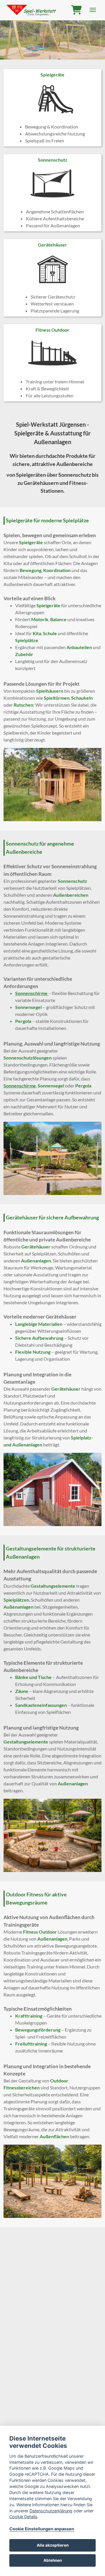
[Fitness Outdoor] (52, 363)
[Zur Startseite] (32, 10)
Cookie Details (23, 2517)
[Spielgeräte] (52, 108)
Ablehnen (53, 2560)
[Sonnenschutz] (52, 193)
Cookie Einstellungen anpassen (42, 2529)
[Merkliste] (76, 10)
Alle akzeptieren (53, 2545)
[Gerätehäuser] (52, 278)
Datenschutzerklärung (51, 2511)
